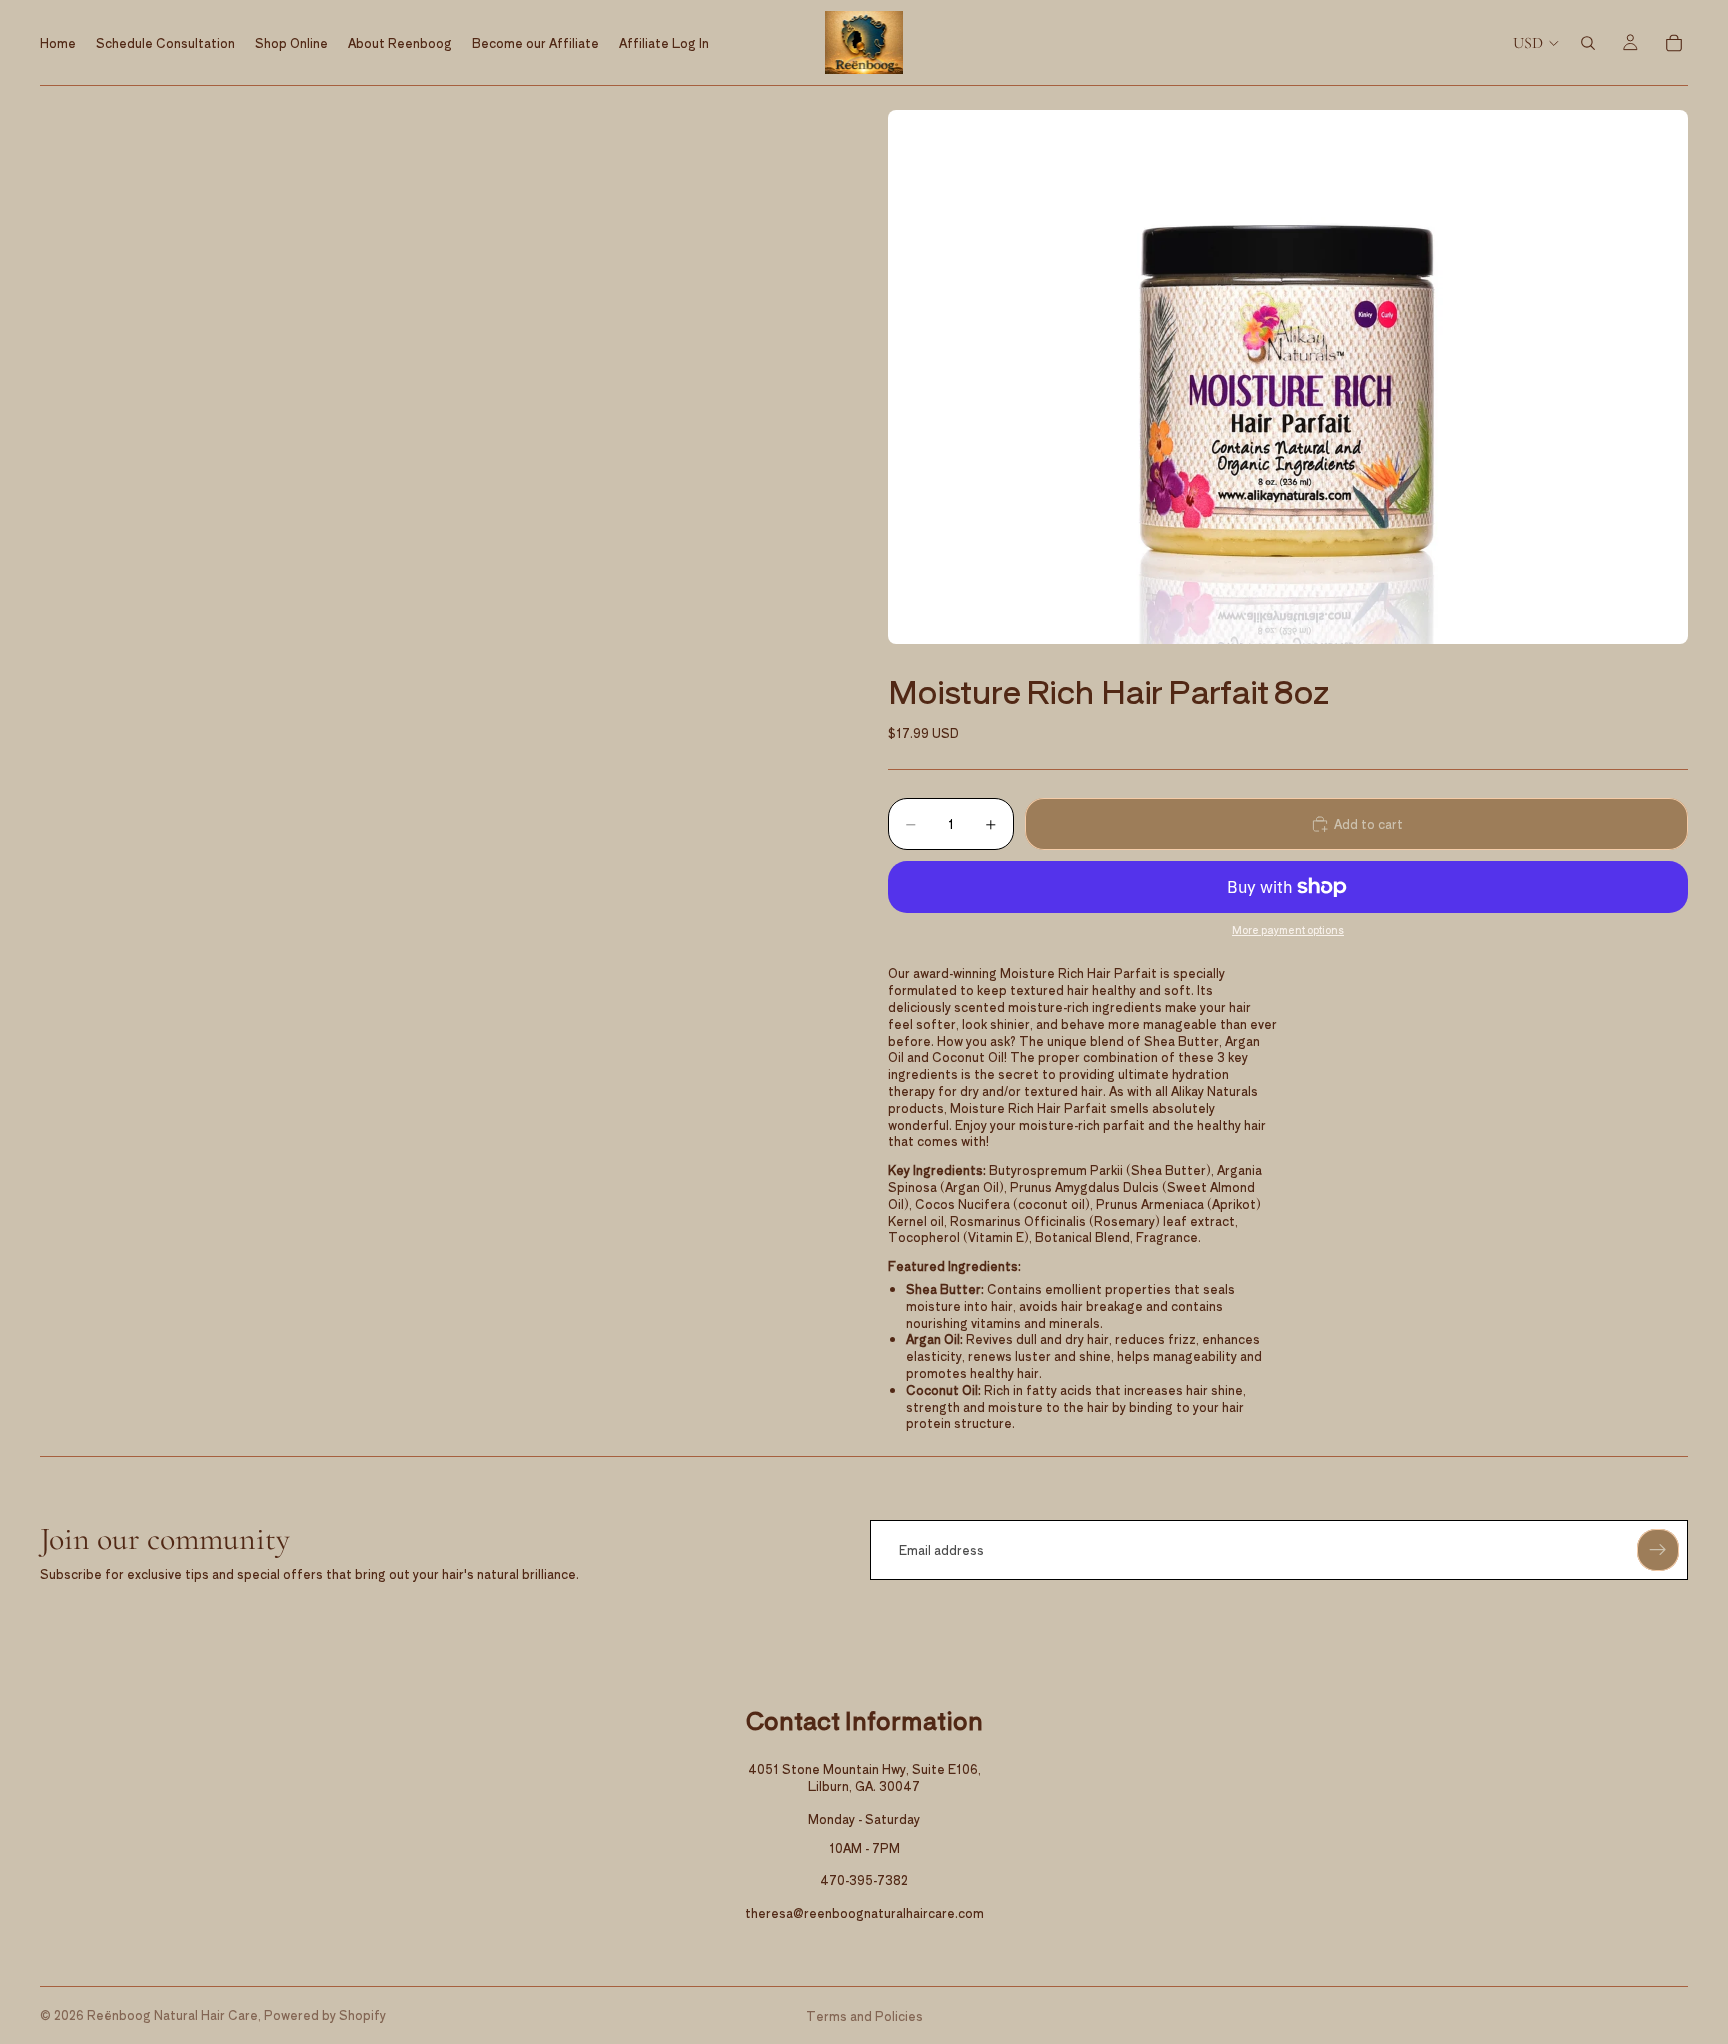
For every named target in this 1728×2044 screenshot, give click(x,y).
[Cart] (1674, 43)
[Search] (1588, 43)
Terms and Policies (864, 2015)
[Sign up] (1658, 1550)
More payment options (1288, 930)
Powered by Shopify (325, 2014)
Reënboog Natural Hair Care (172, 2014)
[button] (1288, 376)
